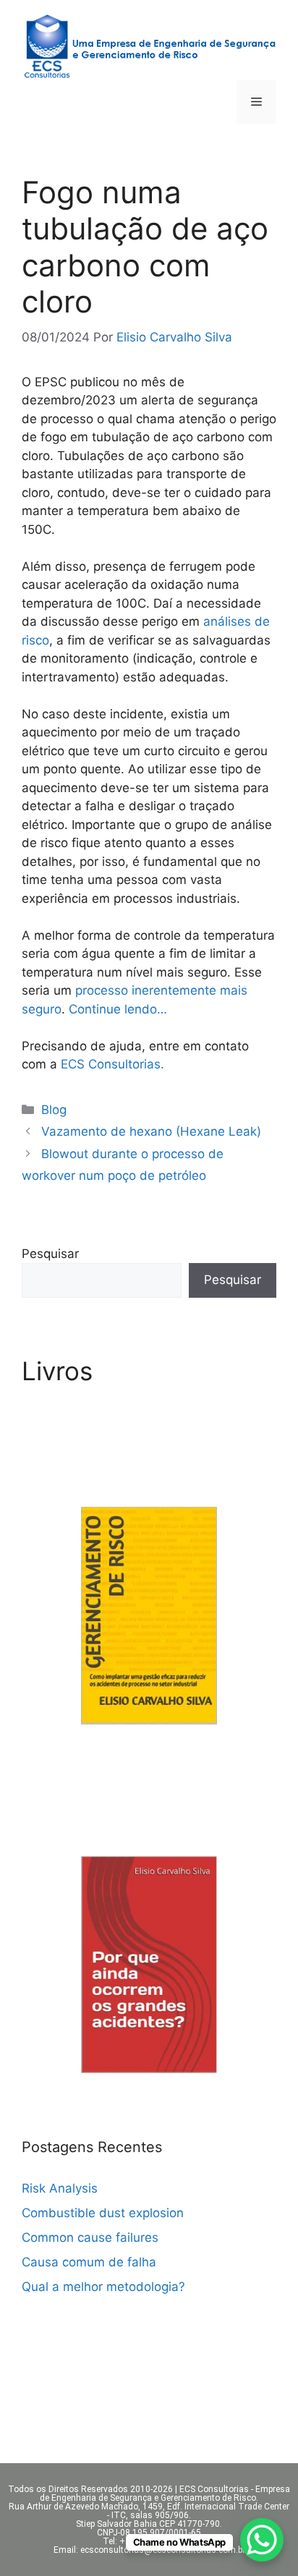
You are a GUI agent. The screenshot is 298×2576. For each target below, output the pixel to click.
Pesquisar (50, 1254)
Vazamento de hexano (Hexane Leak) (151, 1131)
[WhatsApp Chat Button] (262, 2540)
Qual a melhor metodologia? (103, 2287)
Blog (54, 1110)
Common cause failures (90, 2237)
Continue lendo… (118, 1009)
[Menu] (256, 102)
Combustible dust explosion (103, 2213)
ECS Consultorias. (112, 1064)
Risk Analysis (60, 2188)
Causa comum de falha (89, 2262)
